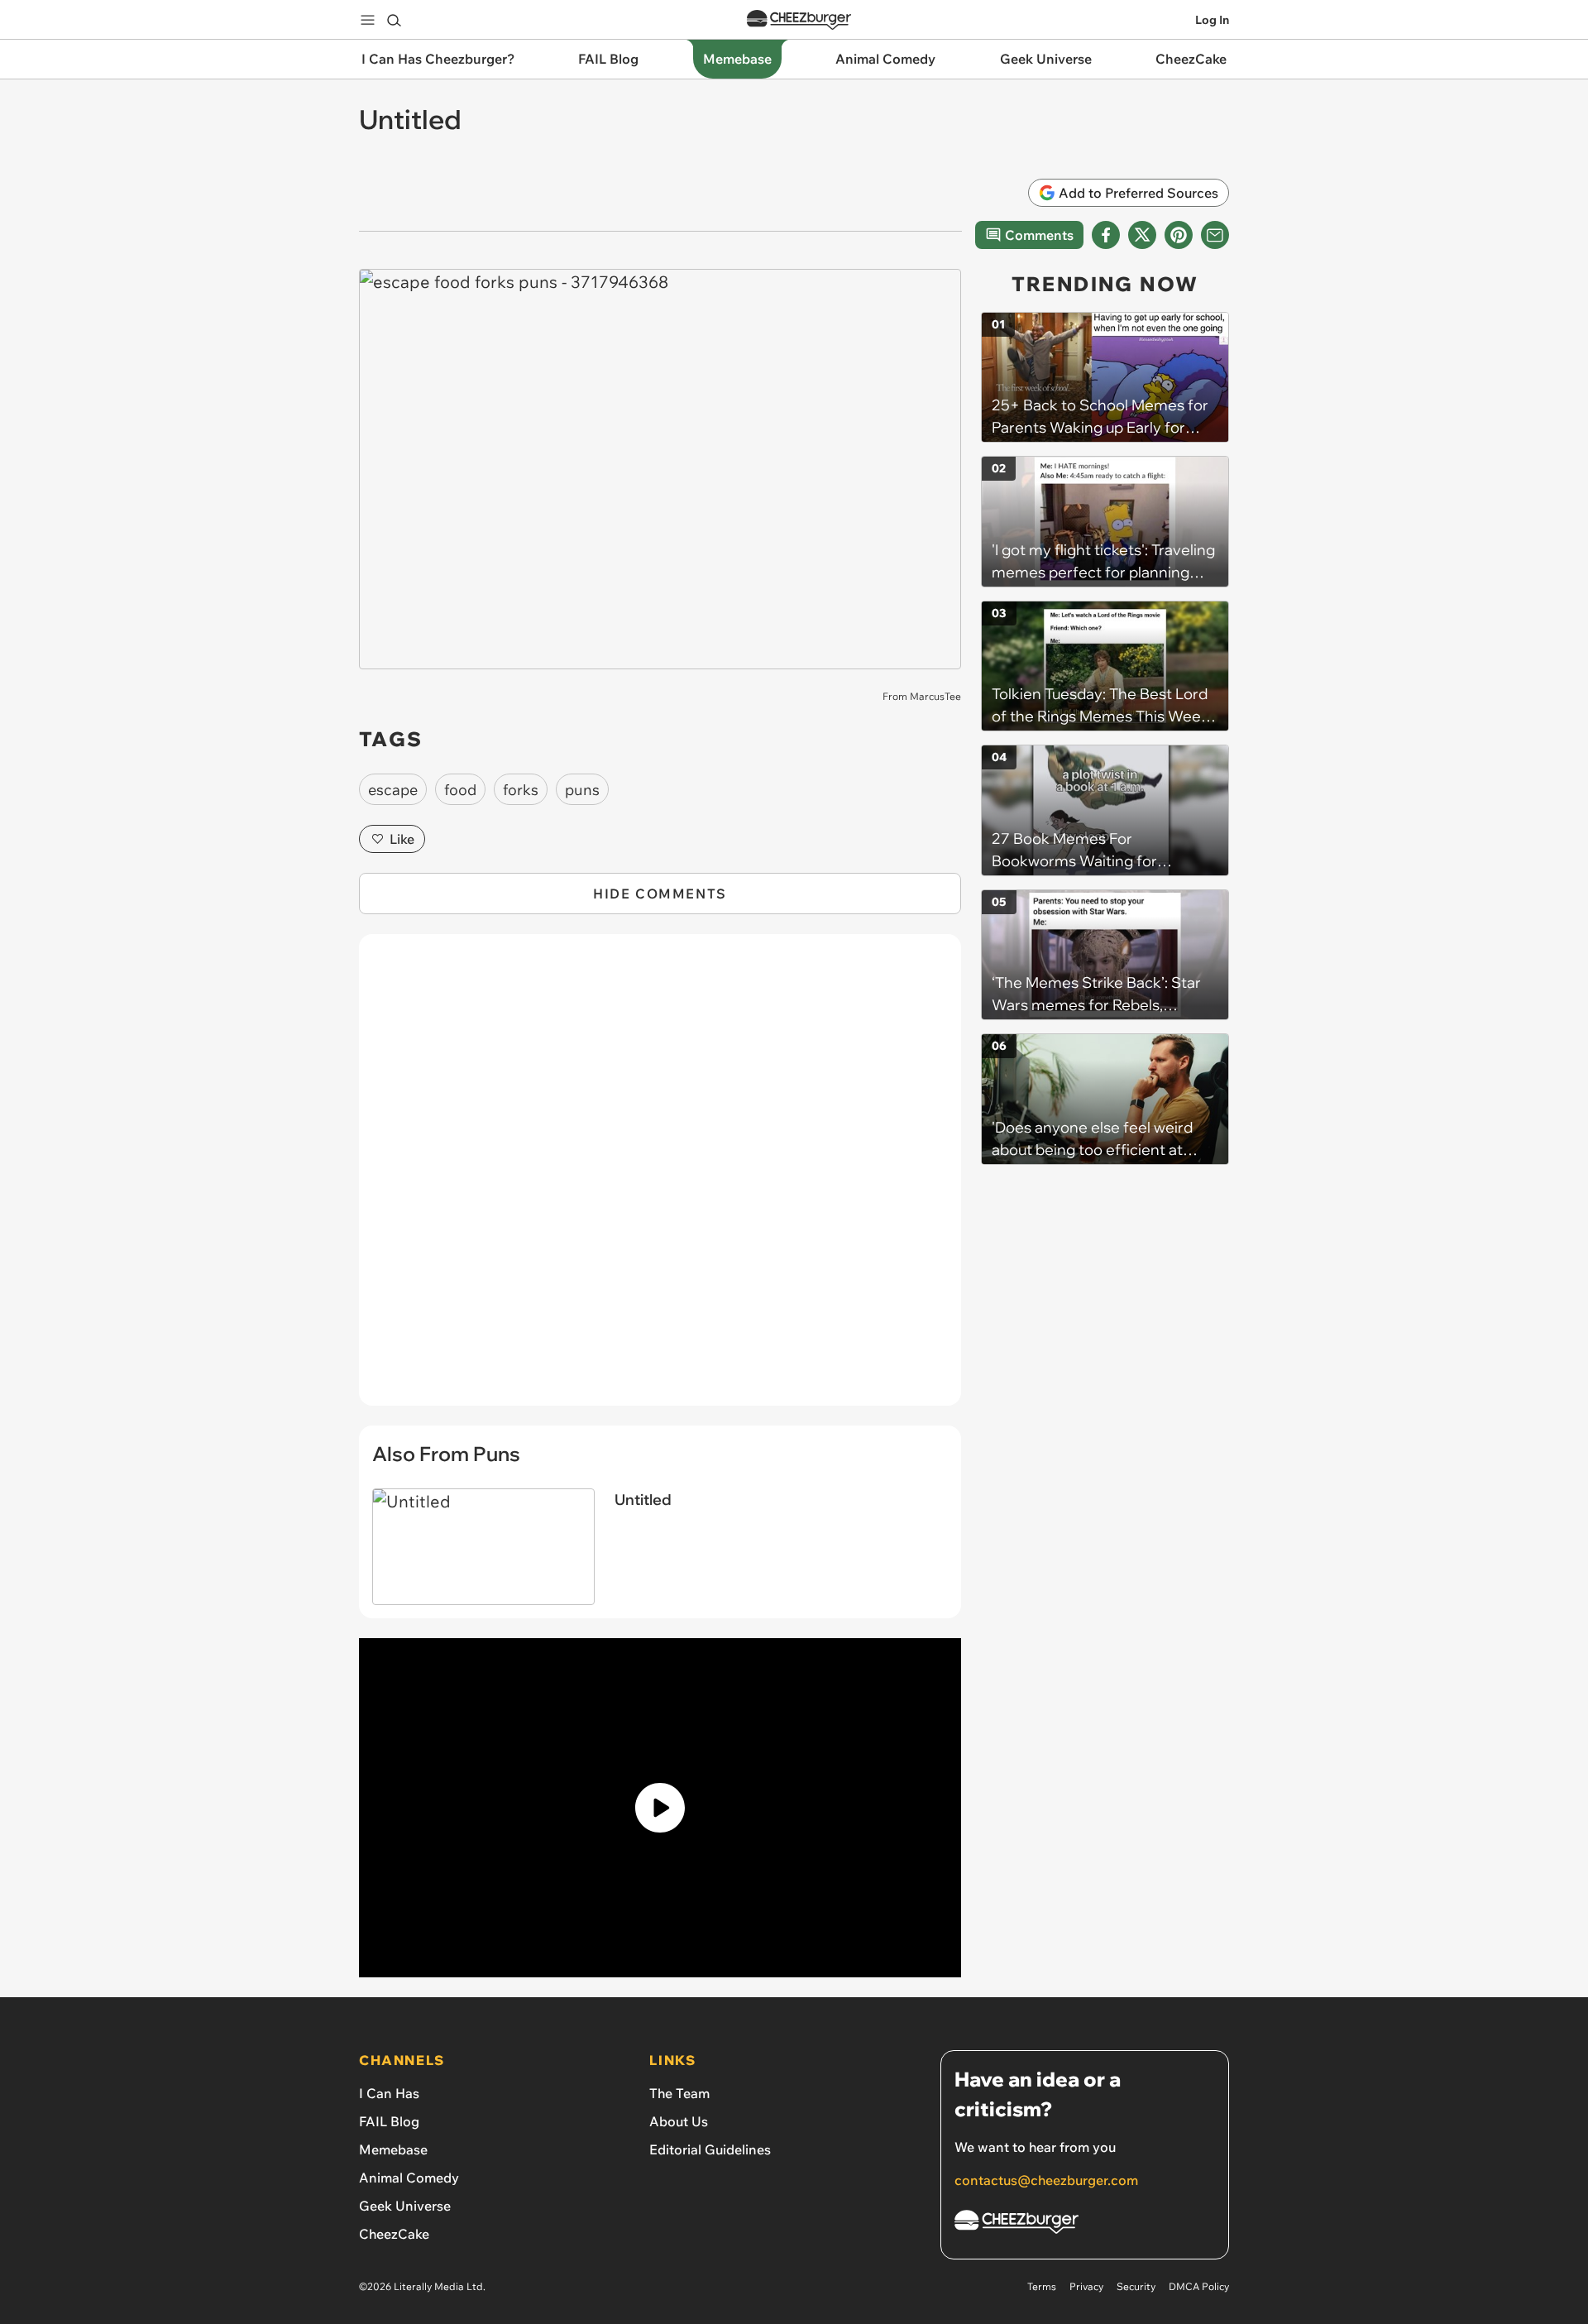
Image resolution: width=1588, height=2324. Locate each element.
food (460, 790)
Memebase (393, 2149)
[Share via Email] (1215, 235)
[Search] (394, 20)
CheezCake (394, 2234)
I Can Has (389, 2093)
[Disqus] (660, 1179)
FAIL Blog (389, 2121)
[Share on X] (1142, 235)
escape (393, 790)
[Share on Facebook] (1106, 235)
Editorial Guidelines (710, 2149)
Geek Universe (405, 2206)
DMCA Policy (1199, 2286)
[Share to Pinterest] (1179, 235)
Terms (1042, 2286)
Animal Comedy (409, 2178)
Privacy (1086, 2286)
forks (521, 790)
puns (582, 790)
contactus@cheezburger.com (1046, 2180)
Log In (1212, 20)
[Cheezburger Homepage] (799, 20)
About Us (679, 2121)
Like (402, 839)
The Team (679, 2093)
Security (1136, 2286)
